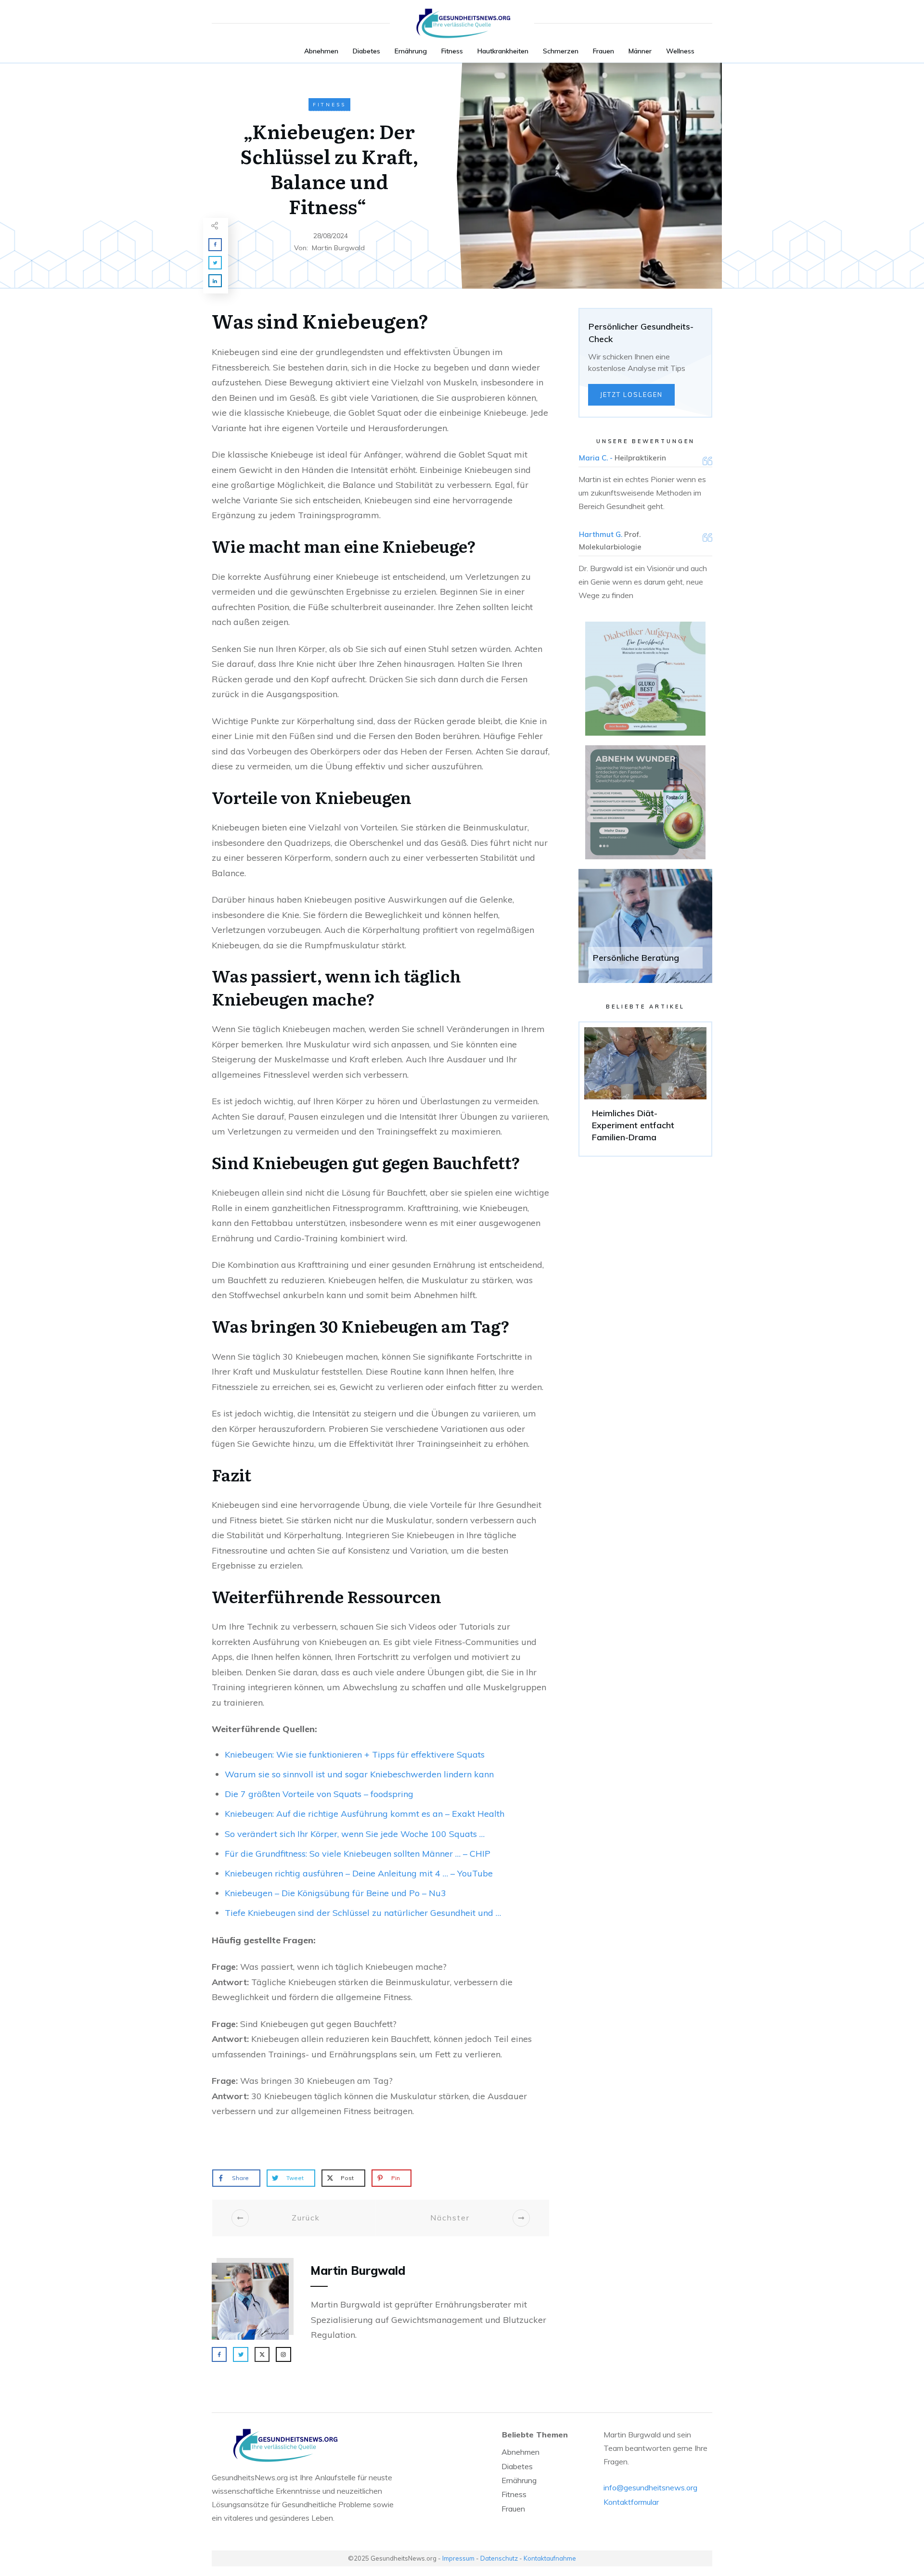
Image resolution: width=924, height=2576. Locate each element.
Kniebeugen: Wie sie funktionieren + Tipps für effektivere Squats (355, 1754)
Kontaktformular (631, 2502)
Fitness (329, 105)
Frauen (513, 2509)
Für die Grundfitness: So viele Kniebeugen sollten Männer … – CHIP (358, 1854)
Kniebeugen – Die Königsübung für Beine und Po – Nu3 (335, 1893)
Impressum (458, 2558)
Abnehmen (520, 2452)
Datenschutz (499, 2558)
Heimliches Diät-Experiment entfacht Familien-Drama (645, 1089)
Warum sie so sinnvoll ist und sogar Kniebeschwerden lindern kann (359, 1774)
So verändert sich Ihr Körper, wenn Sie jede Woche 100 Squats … (355, 1834)
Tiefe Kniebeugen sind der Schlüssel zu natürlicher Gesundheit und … (363, 1913)
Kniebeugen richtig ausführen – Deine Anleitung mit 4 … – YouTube (359, 1873)
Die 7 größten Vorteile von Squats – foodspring (319, 1794)
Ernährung (519, 2480)
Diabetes (517, 2466)
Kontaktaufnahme (550, 2558)
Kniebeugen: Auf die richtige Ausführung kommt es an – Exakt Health (365, 1814)
